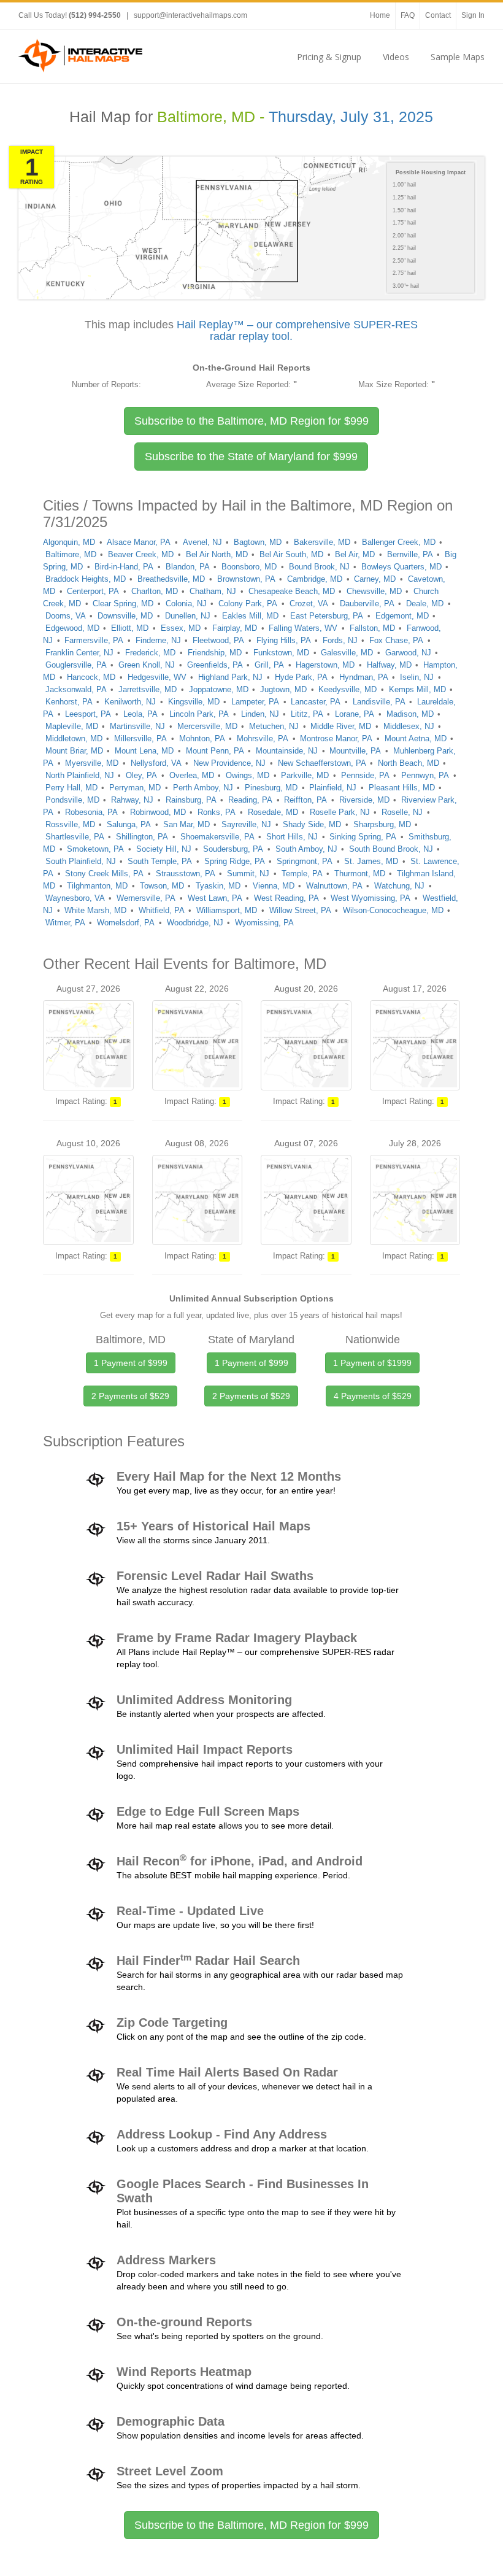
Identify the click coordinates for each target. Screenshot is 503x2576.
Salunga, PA (129, 824)
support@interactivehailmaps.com (190, 15)
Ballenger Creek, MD (399, 542)
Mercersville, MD (207, 726)
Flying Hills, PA (284, 640)
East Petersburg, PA (327, 616)
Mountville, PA (355, 751)
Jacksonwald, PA (76, 689)
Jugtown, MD (283, 689)
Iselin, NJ (417, 677)
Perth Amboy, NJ (203, 788)
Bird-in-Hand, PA (124, 567)
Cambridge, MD (315, 579)
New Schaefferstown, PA (322, 763)
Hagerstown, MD (325, 665)
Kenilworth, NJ (130, 702)
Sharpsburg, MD (382, 824)
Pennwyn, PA (425, 775)
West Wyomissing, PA (371, 898)
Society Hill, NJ (164, 849)
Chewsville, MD (374, 591)
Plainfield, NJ (333, 788)
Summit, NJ (248, 873)
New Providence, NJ (229, 763)
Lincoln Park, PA (199, 714)
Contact (438, 15)
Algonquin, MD (69, 542)
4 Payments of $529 (373, 1396)
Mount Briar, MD (74, 751)
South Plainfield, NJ (81, 861)
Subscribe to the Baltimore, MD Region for (251, 421)
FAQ (408, 15)
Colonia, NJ (186, 604)
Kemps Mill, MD (417, 689)
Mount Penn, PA (215, 751)
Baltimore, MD (71, 554)
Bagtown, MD (258, 542)
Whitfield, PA (162, 910)
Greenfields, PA (215, 665)
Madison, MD (410, 714)
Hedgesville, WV (157, 677)
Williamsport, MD (227, 910)
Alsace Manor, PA (139, 542)
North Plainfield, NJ (80, 775)
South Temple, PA (160, 861)
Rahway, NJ (132, 800)
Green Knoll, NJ (147, 665)
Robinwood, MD (158, 812)
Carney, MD (375, 579)
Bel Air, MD (355, 554)
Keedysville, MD (347, 689)
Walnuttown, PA (334, 886)
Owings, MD (248, 775)
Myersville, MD (92, 763)
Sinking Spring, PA (363, 837)
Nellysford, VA (156, 763)
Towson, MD (162, 886)
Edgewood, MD (72, 628)
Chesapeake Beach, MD (292, 591)
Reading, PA (250, 800)
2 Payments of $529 (130, 1396)
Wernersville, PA (146, 898)
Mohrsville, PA (263, 738)
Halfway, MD (389, 665)
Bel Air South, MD (291, 554)
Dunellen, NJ (188, 616)
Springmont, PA (305, 861)
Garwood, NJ (408, 653)
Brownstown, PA (246, 579)
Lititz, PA (307, 714)
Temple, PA (302, 873)
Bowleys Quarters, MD (401, 567)
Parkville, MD (305, 775)
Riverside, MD (364, 800)
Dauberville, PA (367, 604)
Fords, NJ (340, 640)
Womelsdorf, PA (126, 923)
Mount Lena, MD (144, 751)
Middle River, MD (341, 726)
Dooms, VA (66, 616)
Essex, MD (181, 628)
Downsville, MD (125, 616)
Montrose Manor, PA (336, 738)
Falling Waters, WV (303, 628)
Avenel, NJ (202, 542)
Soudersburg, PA (233, 849)
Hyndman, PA (364, 677)
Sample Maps (458, 57)
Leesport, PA (88, 714)
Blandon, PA (188, 567)
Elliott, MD (130, 628)
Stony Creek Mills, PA (104, 873)
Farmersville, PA (94, 640)
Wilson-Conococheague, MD (393, 910)
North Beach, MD (409, 763)
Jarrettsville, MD (148, 689)
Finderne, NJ (158, 640)
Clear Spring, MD (123, 604)
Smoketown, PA (95, 849)
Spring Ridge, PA (235, 861)
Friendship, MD (215, 653)
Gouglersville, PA (76, 665)
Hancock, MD (91, 677)
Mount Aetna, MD (416, 738)
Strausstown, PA (186, 873)
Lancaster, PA (316, 702)
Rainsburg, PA (191, 800)
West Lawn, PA (215, 898)
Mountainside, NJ (287, 751)
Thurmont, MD (360, 873)
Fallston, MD (372, 628)
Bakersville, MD (322, 542)
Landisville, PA (379, 702)
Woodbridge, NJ (195, 923)
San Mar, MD (186, 824)
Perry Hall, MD (71, 788)
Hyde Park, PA (301, 677)
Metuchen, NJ (274, 726)
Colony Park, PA (248, 604)
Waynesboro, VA (75, 898)
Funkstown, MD (281, 653)
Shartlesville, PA (75, 837)
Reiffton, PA (305, 800)
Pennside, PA (365, 775)
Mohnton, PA (202, 738)
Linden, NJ (260, 714)
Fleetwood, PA (218, 640)
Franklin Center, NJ (79, 653)
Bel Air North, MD (217, 554)
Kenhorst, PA (69, 702)
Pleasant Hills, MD (402, 788)
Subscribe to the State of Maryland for (251, 457)
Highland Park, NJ (230, 677)
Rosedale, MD (273, 812)
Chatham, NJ (213, 591)
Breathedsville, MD (171, 579)
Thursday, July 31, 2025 (351, 117)
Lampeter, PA (255, 702)
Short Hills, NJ (292, 837)
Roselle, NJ (402, 812)
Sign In (473, 15)
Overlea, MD (192, 775)
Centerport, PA (93, 591)
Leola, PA (140, 714)
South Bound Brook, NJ (391, 849)
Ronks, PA (217, 812)
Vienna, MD (274, 886)
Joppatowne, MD (219, 689)
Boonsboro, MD (249, 567)
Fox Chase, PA (396, 640)
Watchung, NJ (399, 886)
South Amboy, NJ (306, 849)
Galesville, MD (347, 653)
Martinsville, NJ (137, 726)
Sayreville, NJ (246, 824)
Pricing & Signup (329, 57)
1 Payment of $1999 (372, 1363)
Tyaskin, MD (218, 886)
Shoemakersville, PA (217, 837)
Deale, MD (425, 604)
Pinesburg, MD (271, 788)
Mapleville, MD (72, 726)
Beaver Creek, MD (141, 554)
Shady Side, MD (312, 824)
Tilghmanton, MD (97, 886)
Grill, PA (269, 665)
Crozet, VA (309, 604)
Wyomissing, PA (264, 923)
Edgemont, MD (402, 616)
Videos (396, 57)
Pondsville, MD (72, 800)
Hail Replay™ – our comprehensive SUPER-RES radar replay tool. (297, 331)
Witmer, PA (65, 923)
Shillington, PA (142, 837)
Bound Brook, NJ (319, 567)
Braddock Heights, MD (86, 579)
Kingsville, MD (194, 702)
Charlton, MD (155, 591)
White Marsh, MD (95, 910)
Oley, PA (141, 775)
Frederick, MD (150, 653)
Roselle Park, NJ (340, 812)
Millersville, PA (140, 738)
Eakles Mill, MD (250, 616)
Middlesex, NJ (409, 726)
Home (380, 15)
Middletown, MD (74, 738)
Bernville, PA (410, 554)
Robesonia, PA (91, 812)
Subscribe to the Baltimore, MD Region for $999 (251, 2525)
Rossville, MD (70, 824)
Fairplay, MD (235, 628)
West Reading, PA (286, 898)
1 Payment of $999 (131, 1363)
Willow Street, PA (300, 910)
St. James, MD (371, 861)
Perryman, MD (135, 788)
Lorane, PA (355, 714)
